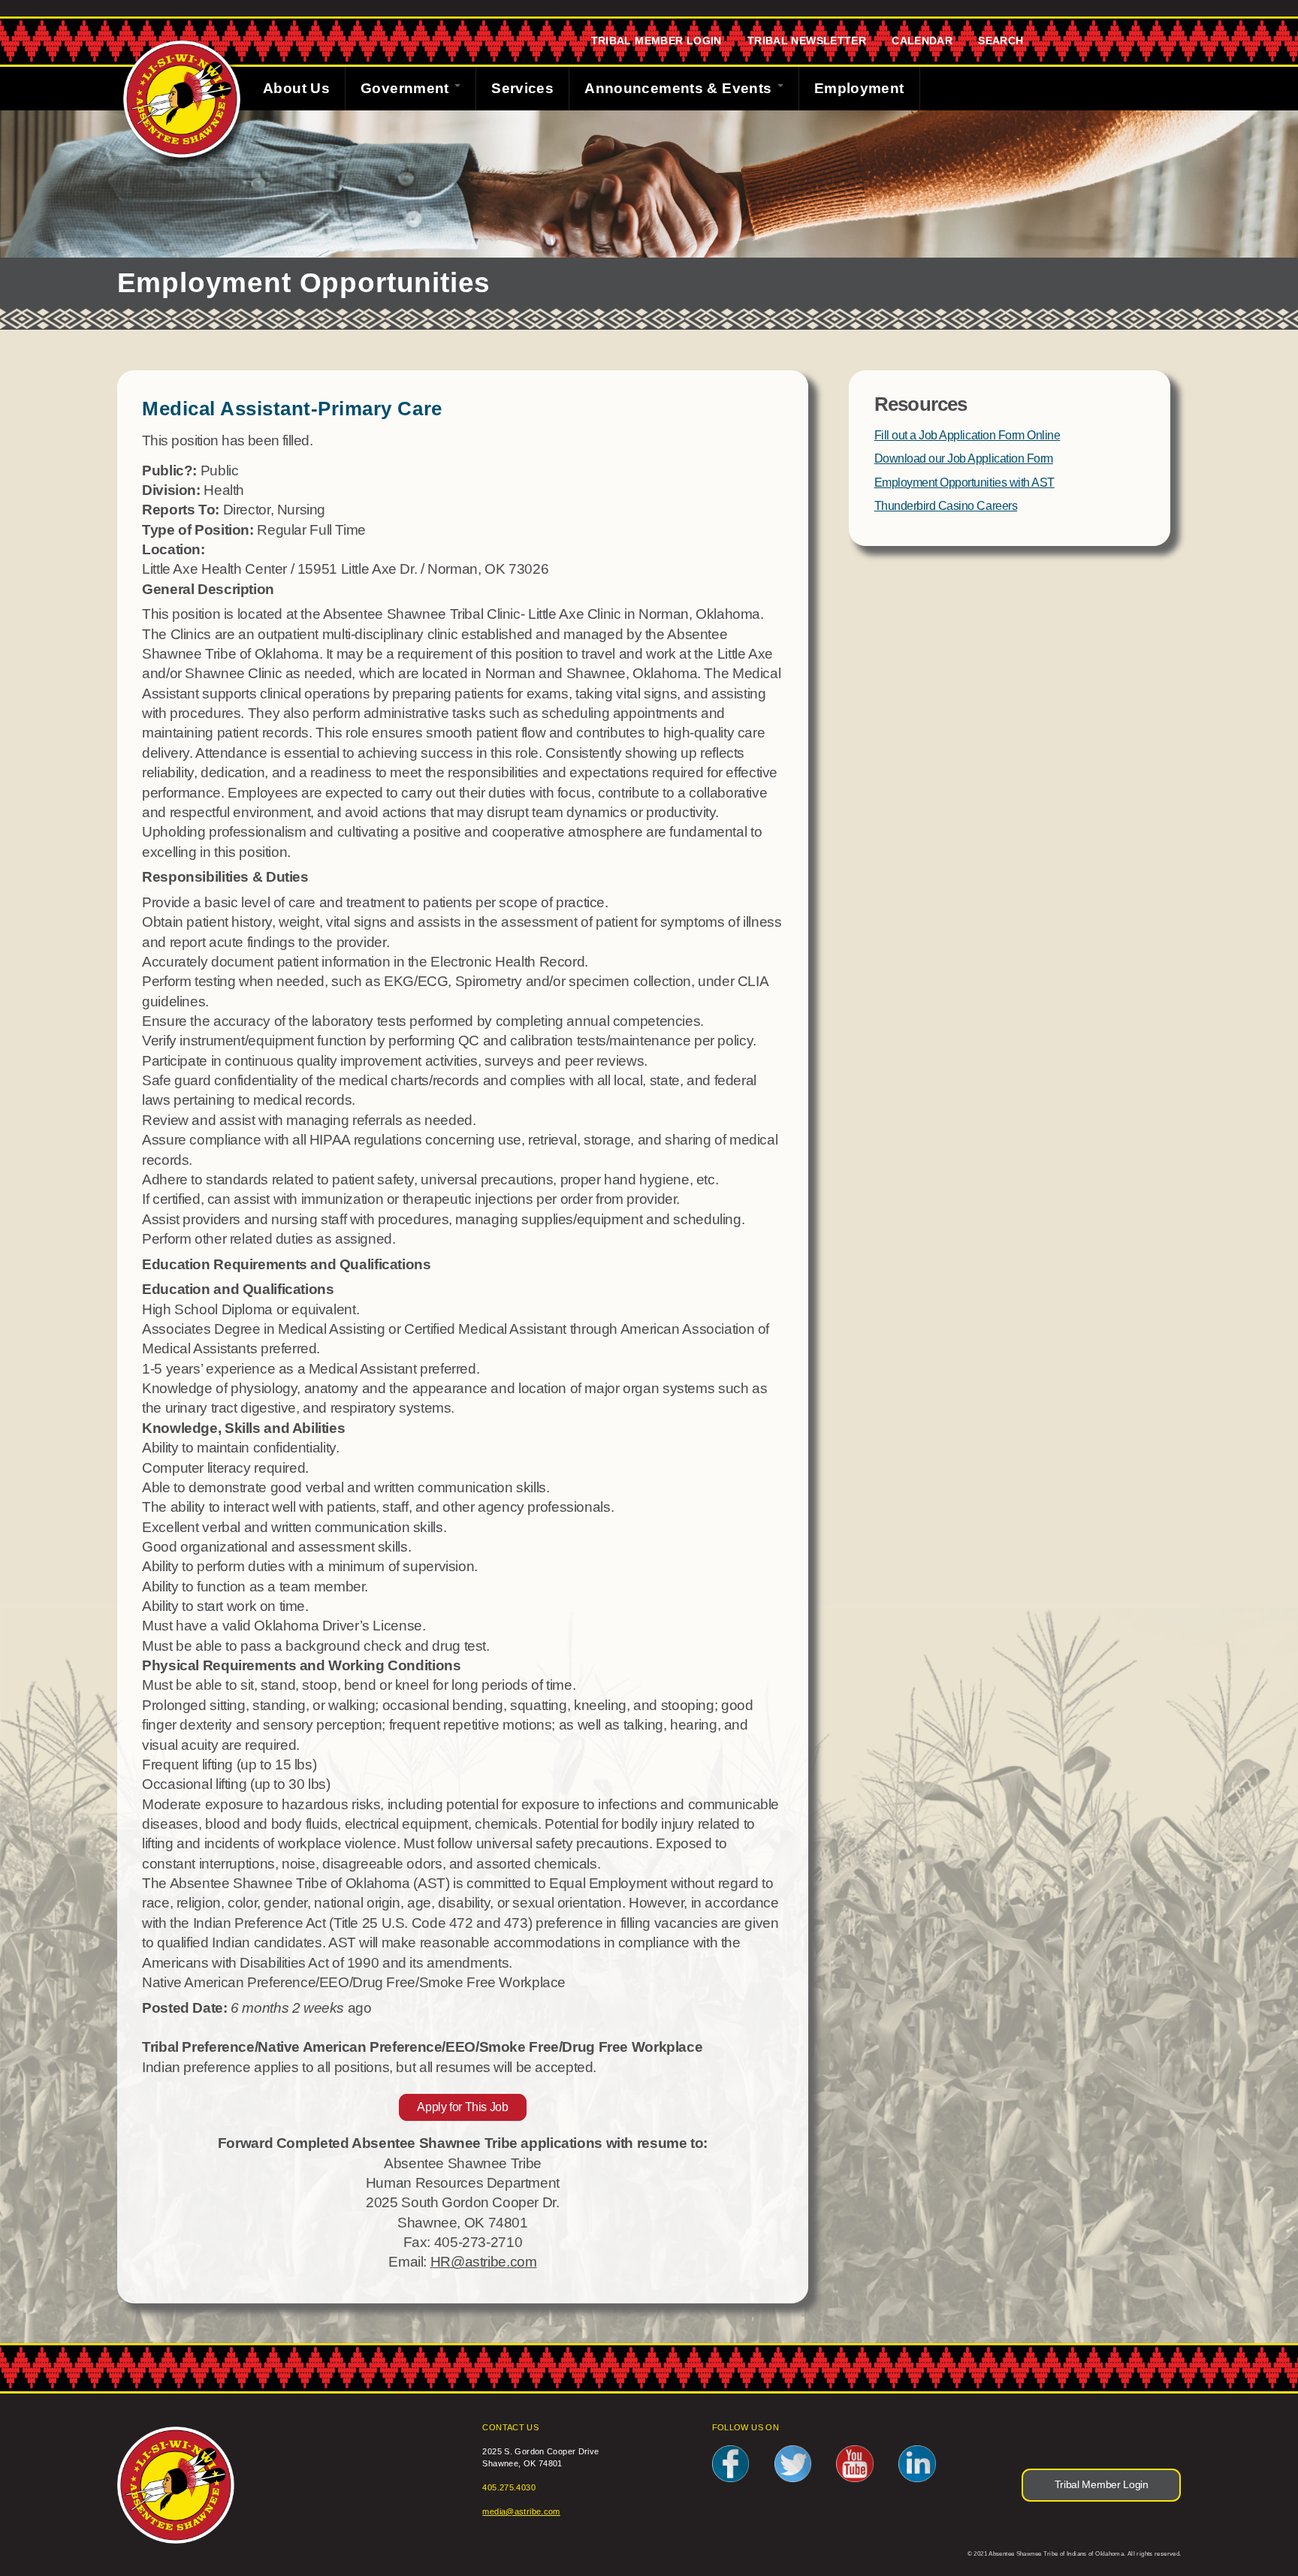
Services (522, 88)
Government (407, 88)
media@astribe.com (521, 2511)
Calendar (922, 41)
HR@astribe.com (484, 2262)
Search (1001, 41)
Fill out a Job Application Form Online (967, 435)
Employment (859, 88)
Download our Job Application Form (964, 458)
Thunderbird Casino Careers (946, 506)
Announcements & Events (680, 88)
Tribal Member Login (657, 41)
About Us (296, 88)
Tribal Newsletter (807, 41)
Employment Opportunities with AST (964, 483)
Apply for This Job (462, 2108)
